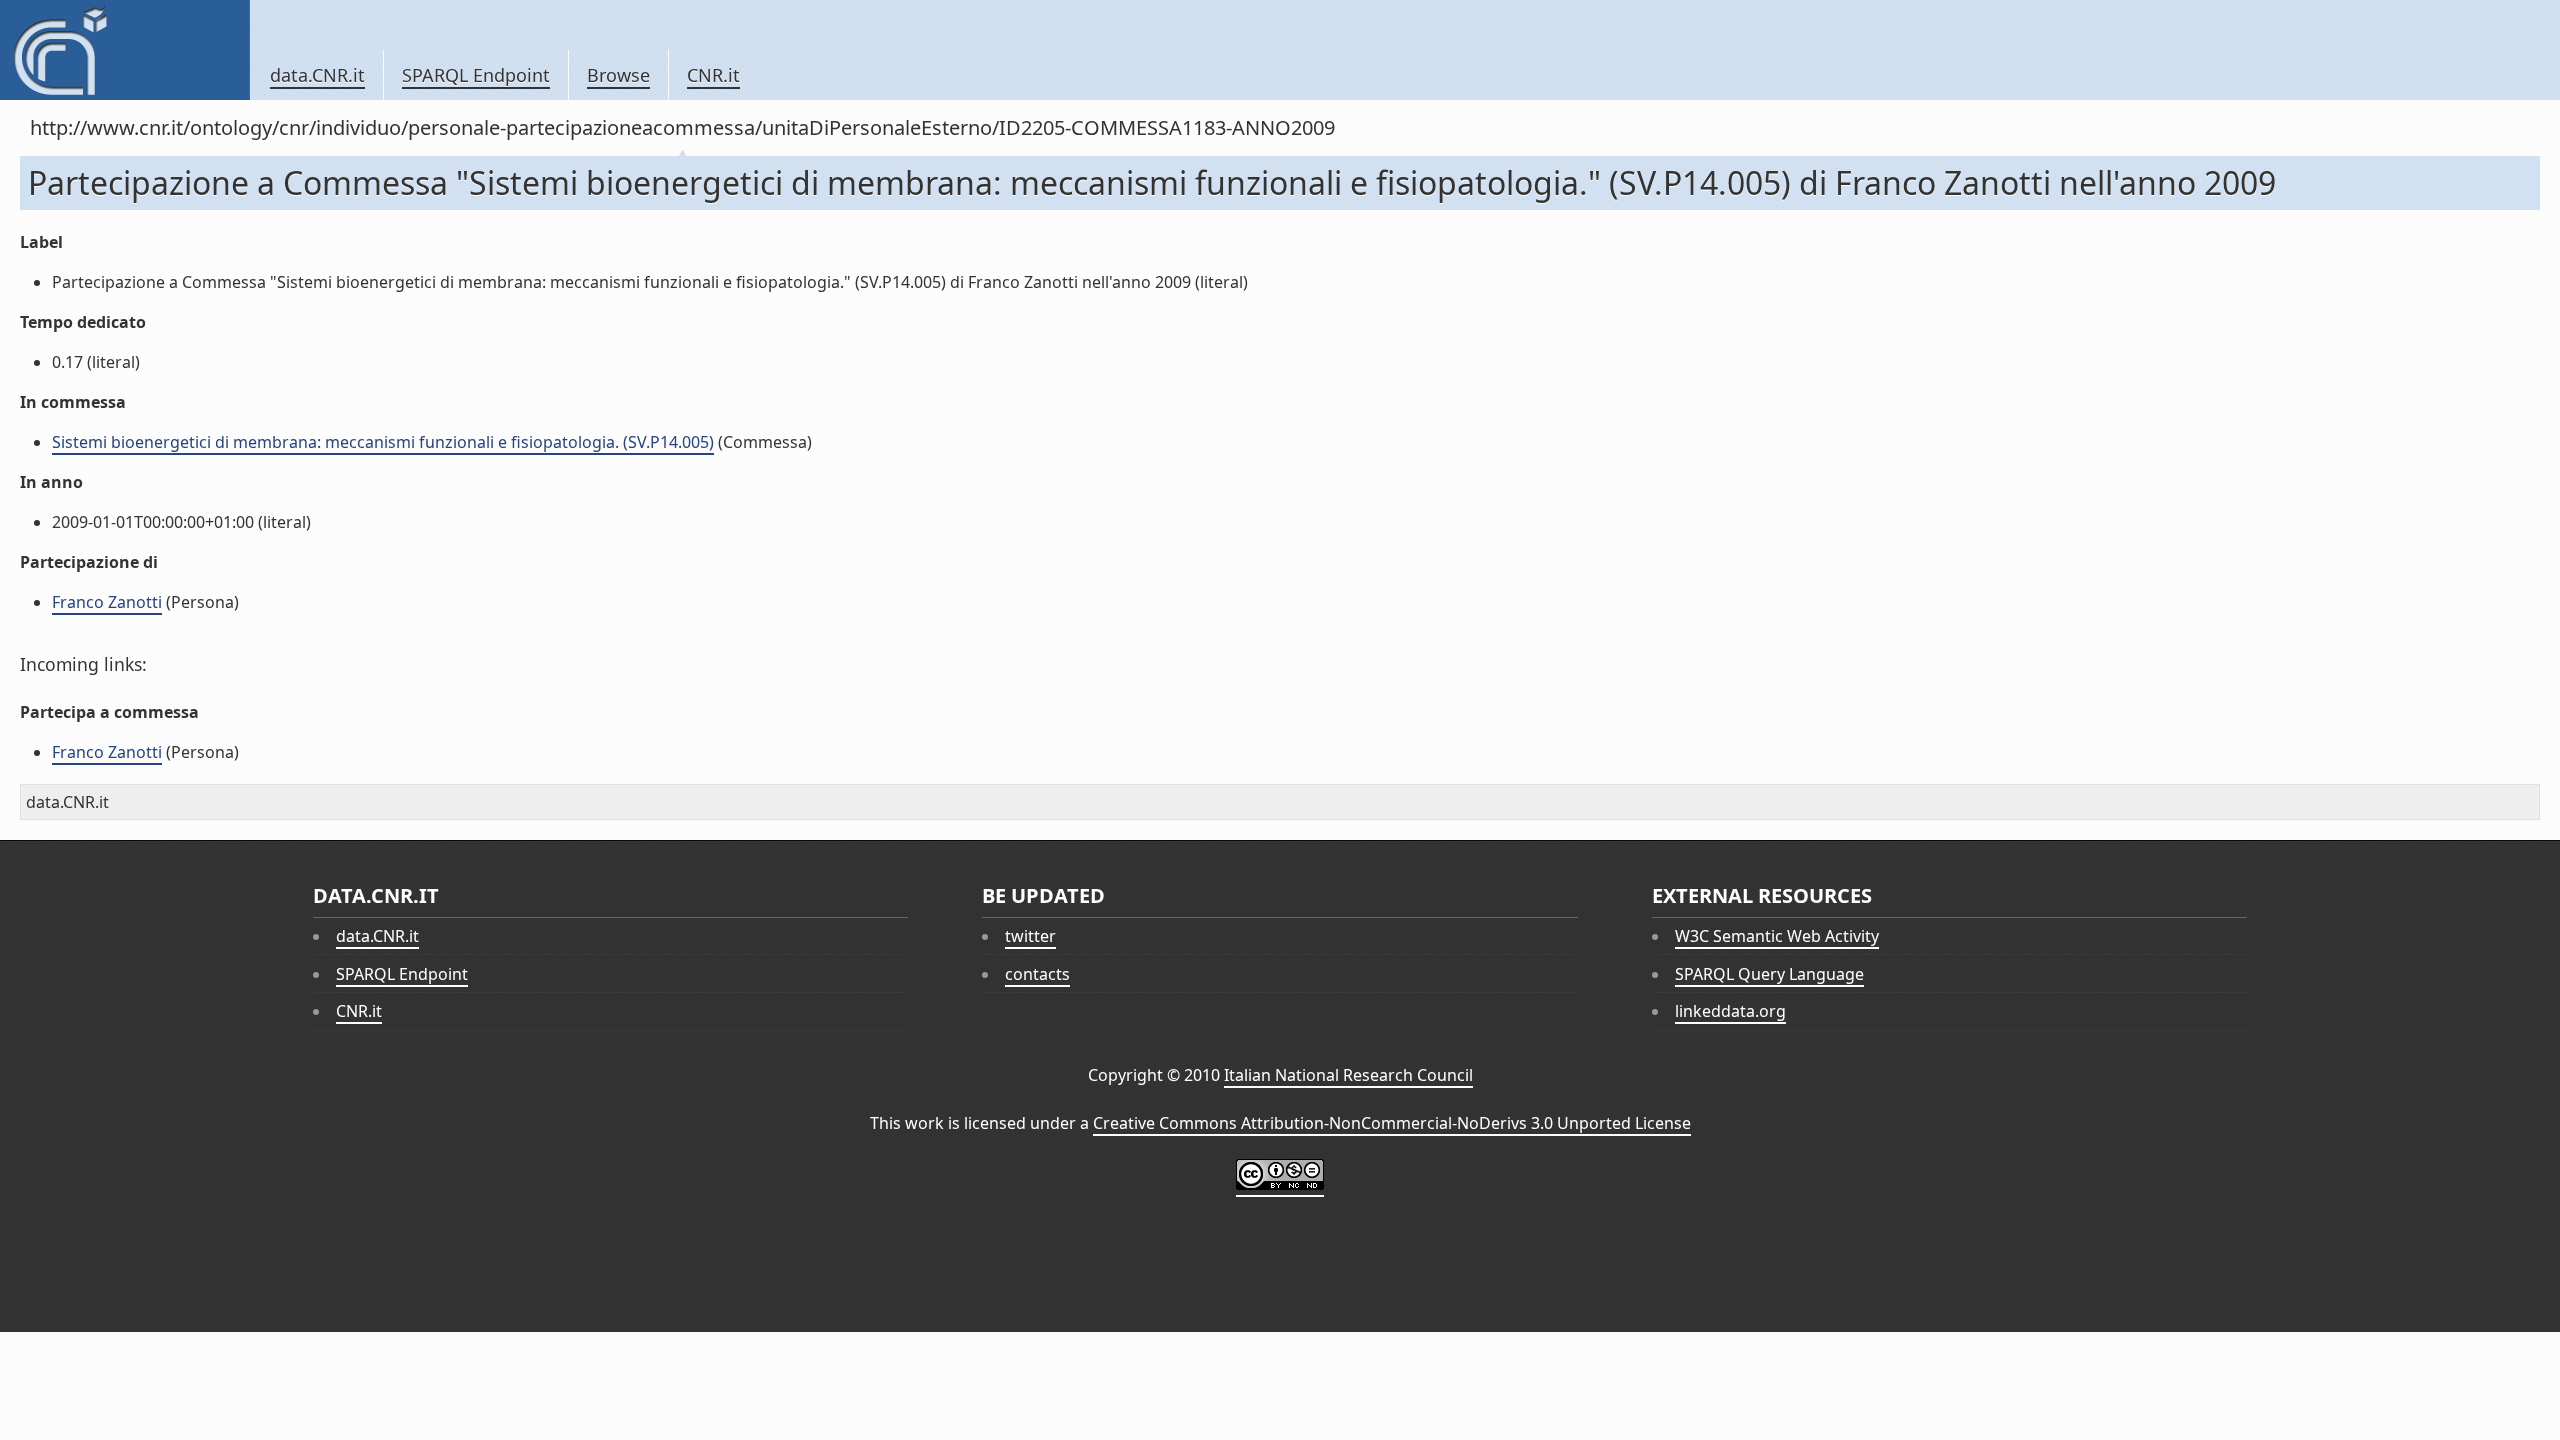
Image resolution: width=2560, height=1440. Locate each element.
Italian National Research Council (1348, 1075)
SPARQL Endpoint (476, 75)
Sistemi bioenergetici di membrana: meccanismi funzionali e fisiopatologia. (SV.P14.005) (383, 442)
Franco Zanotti (107, 602)
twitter (1030, 936)
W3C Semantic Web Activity (1777, 936)
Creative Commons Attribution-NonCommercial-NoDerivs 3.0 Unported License (1392, 1123)
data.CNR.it (317, 75)
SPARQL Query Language (1769, 974)
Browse (618, 75)
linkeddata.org (1730, 1011)
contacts (1037, 974)
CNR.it (713, 75)
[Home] (124, 50)
